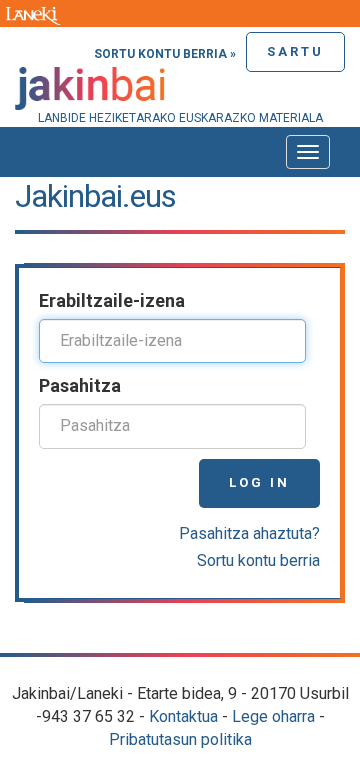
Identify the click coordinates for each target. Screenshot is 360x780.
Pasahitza (80, 385)
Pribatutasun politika (180, 739)
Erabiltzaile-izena (112, 300)
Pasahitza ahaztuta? (249, 533)
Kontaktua (183, 716)
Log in (259, 482)
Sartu (295, 51)
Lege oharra (273, 716)
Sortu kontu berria (258, 560)
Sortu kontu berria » (165, 54)
